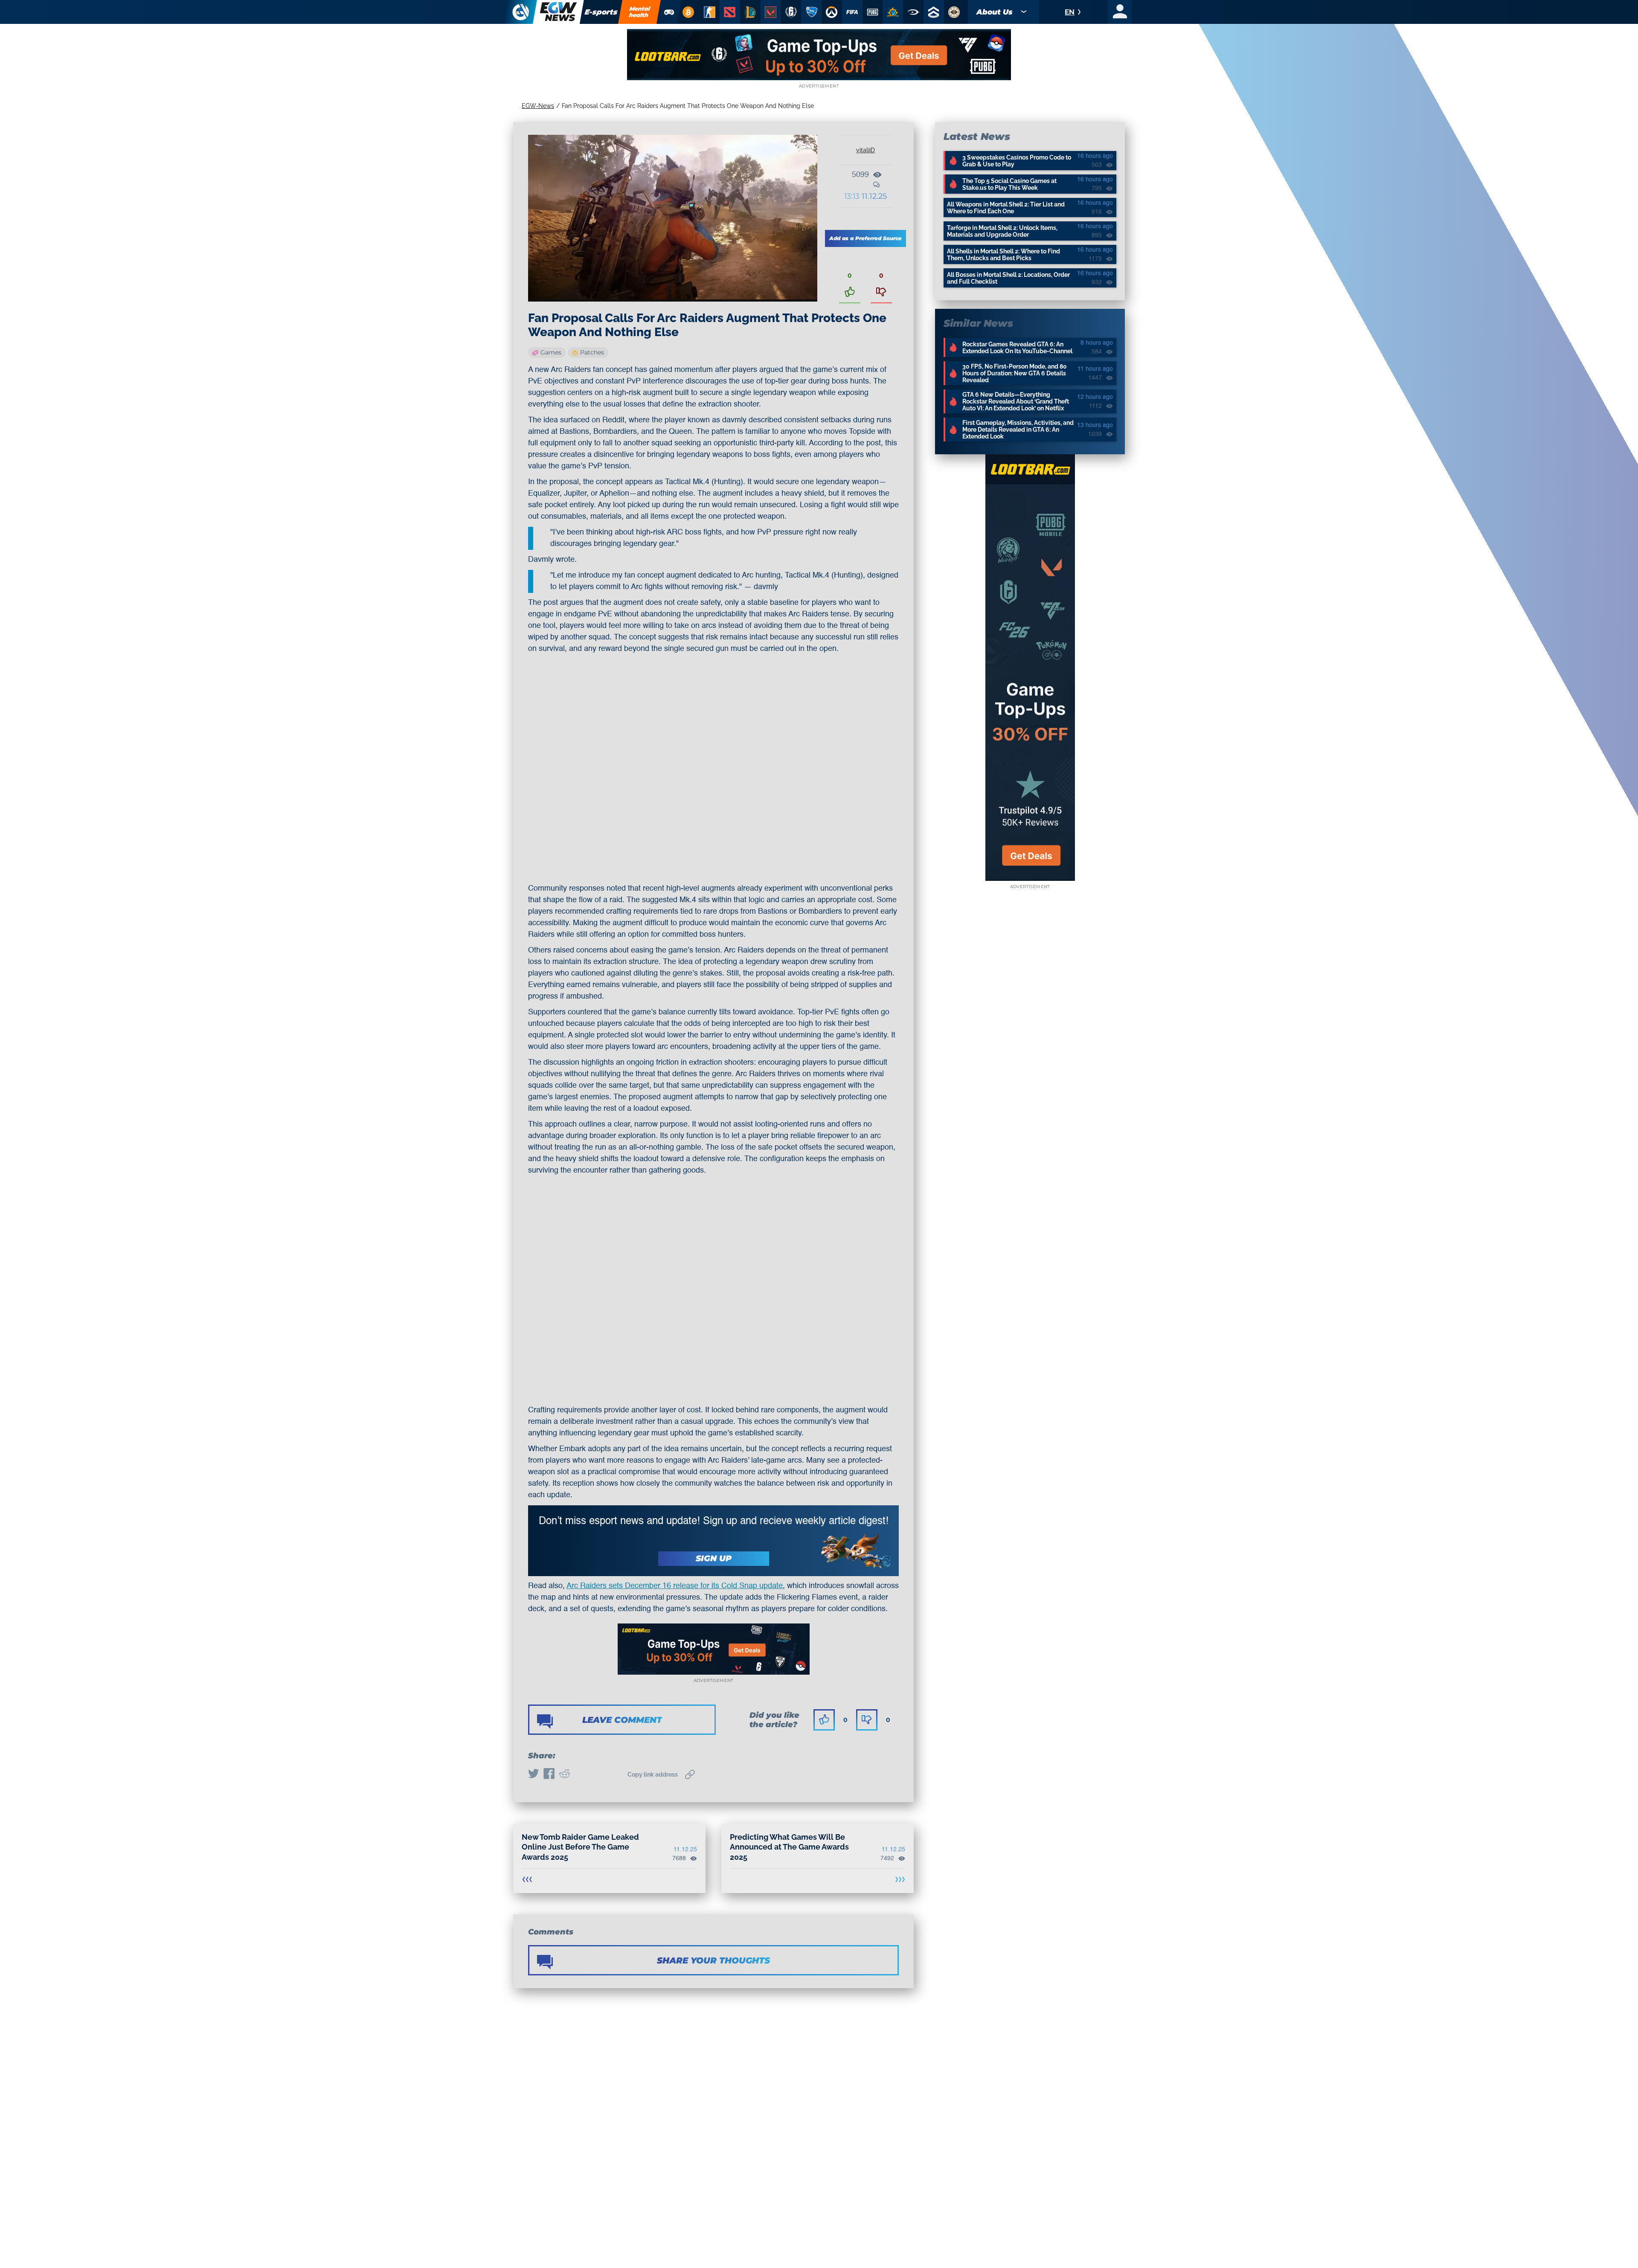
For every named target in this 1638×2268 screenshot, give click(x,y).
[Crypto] (688, 12)
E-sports (601, 12)
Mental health (640, 12)
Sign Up (714, 1558)
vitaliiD (865, 150)
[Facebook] (549, 1774)
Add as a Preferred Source (865, 238)
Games (551, 352)
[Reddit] (564, 1774)
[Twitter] (534, 1774)
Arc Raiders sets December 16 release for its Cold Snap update (675, 1586)
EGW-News (538, 106)
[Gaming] (669, 12)
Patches (592, 352)
